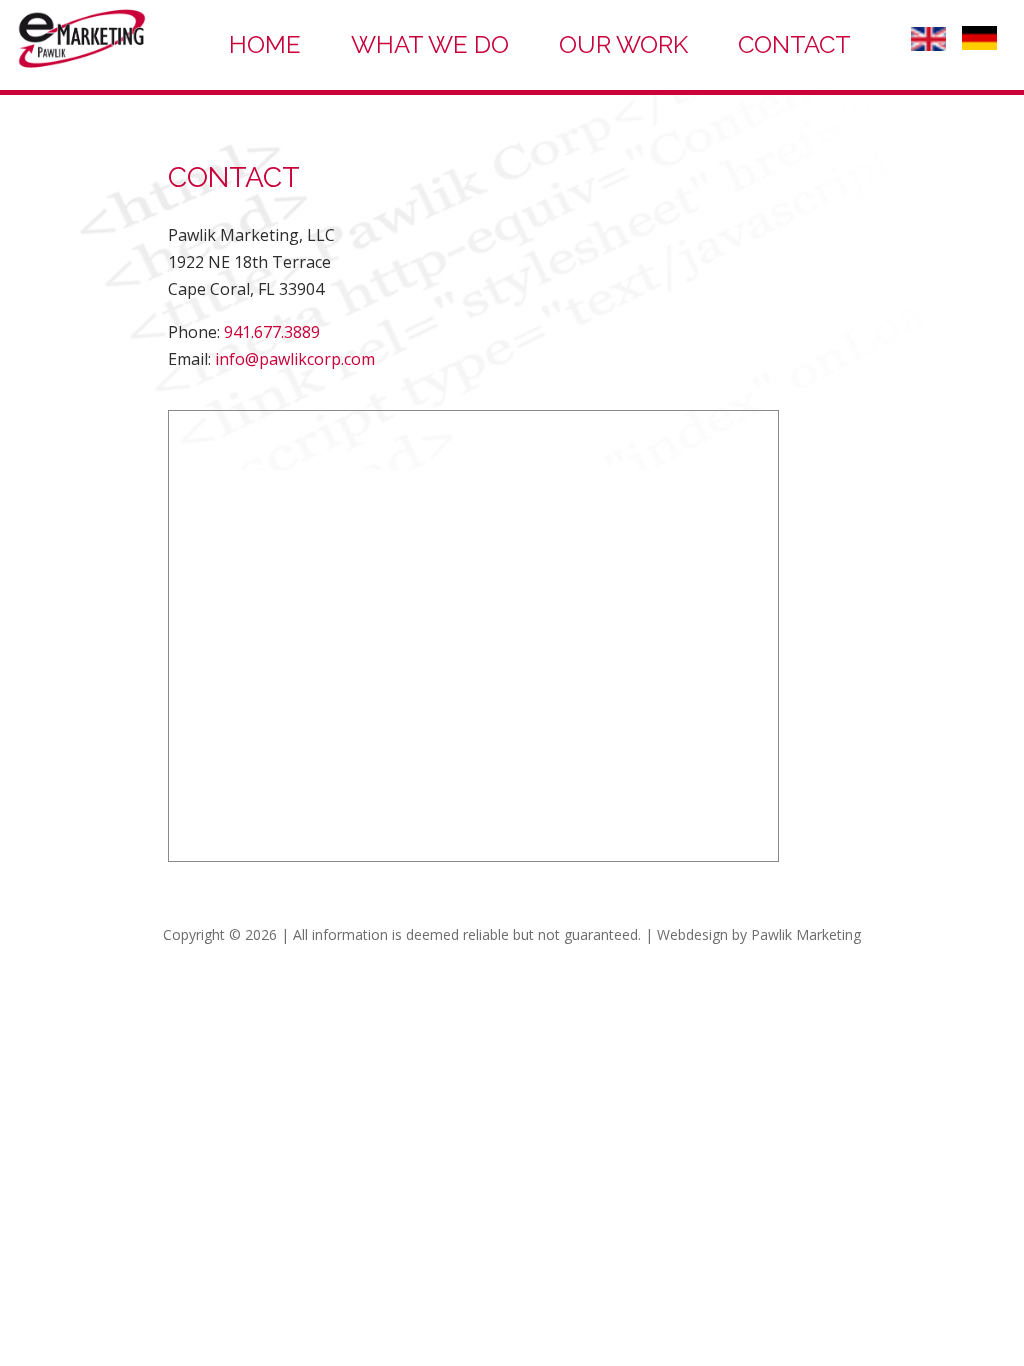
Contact (794, 44)
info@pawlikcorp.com (295, 359)
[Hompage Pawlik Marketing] (81, 66)
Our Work (623, 44)
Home (265, 44)
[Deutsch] (979, 44)
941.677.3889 (272, 332)
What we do (430, 44)
